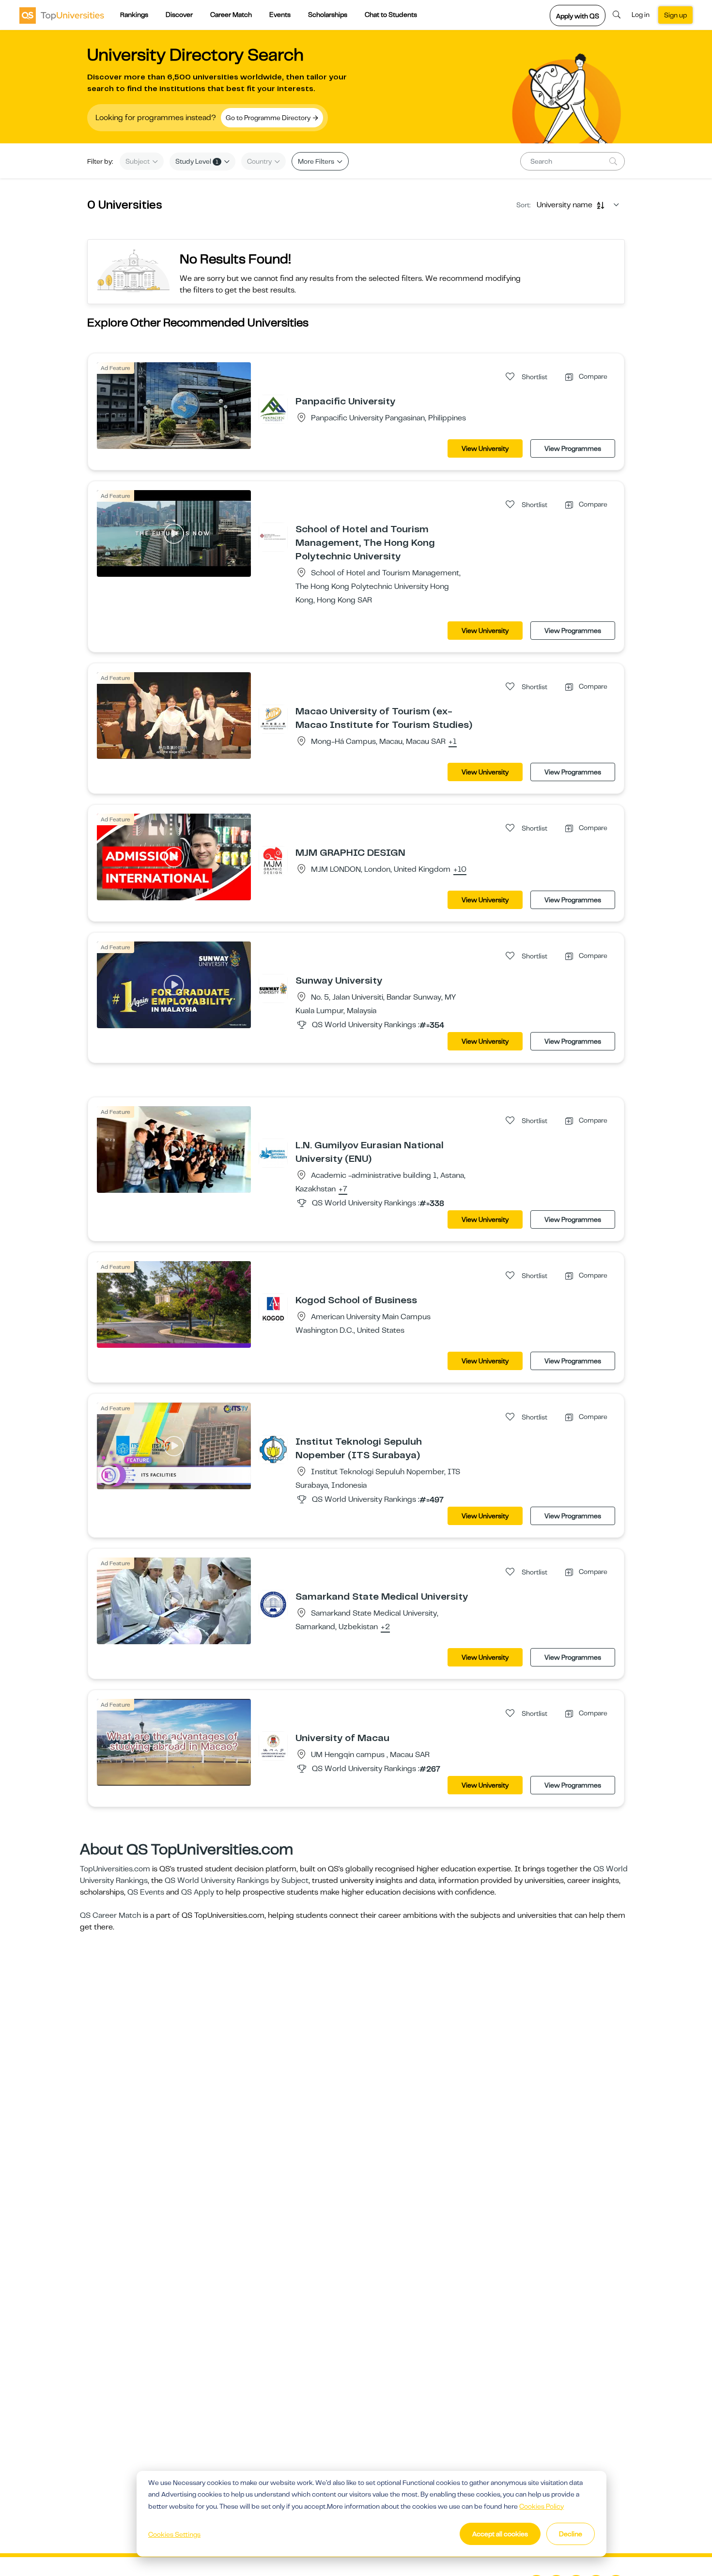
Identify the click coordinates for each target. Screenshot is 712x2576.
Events (280, 15)
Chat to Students (391, 15)
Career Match (231, 15)
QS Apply (198, 1892)
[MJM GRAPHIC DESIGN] (273, 860)
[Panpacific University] (273, 409)
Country (260, 161)
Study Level (197, 161)
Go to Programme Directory (269, 118)
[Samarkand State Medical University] (273, 1604)
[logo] (62, 15)
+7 (343, 1189)
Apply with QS (578, 16)
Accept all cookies (500, 2534)
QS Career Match (110, 1915)
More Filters (317, 161)
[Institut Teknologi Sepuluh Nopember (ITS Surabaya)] (273, 1449)
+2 (385, 1627)
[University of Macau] (273, 1745)
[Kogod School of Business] (273, 1308)
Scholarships (328, 15)
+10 (460, 870)
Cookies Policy (542, 2506)
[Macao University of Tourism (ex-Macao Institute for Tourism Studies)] (273, 719)
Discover (179, 15)
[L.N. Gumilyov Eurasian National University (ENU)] (273, 1153)
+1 (453, 742)
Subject (138, 161)
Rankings (134, 15)
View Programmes (573, 448)
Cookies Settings (174, 2534)
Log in (641, 15)
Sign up (675, 15)
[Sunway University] (273, 988)
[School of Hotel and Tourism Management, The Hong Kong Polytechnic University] (273, 537)
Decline (571, 2534)
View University (485, 448)
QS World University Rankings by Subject (237, 1881)
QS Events (146, 1892)
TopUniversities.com (115, 1869)
